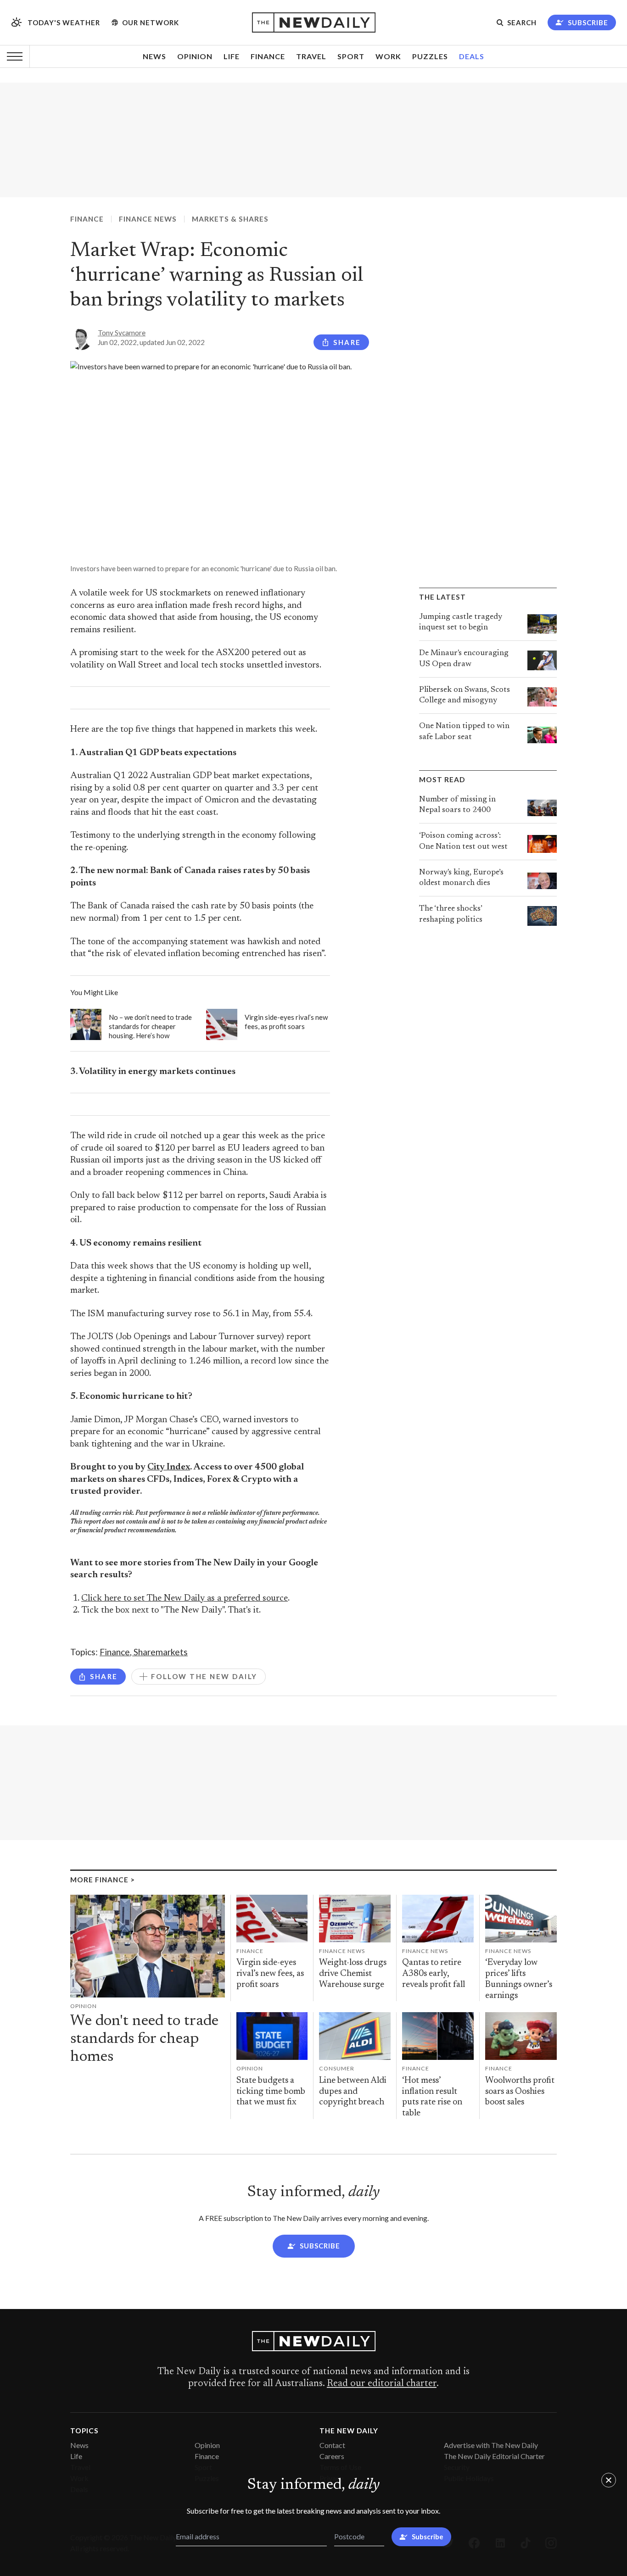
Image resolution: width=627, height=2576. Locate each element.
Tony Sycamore (122, 333)
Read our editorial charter (382, 2384)
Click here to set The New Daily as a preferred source (185, 1599)
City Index (169, 1467)
